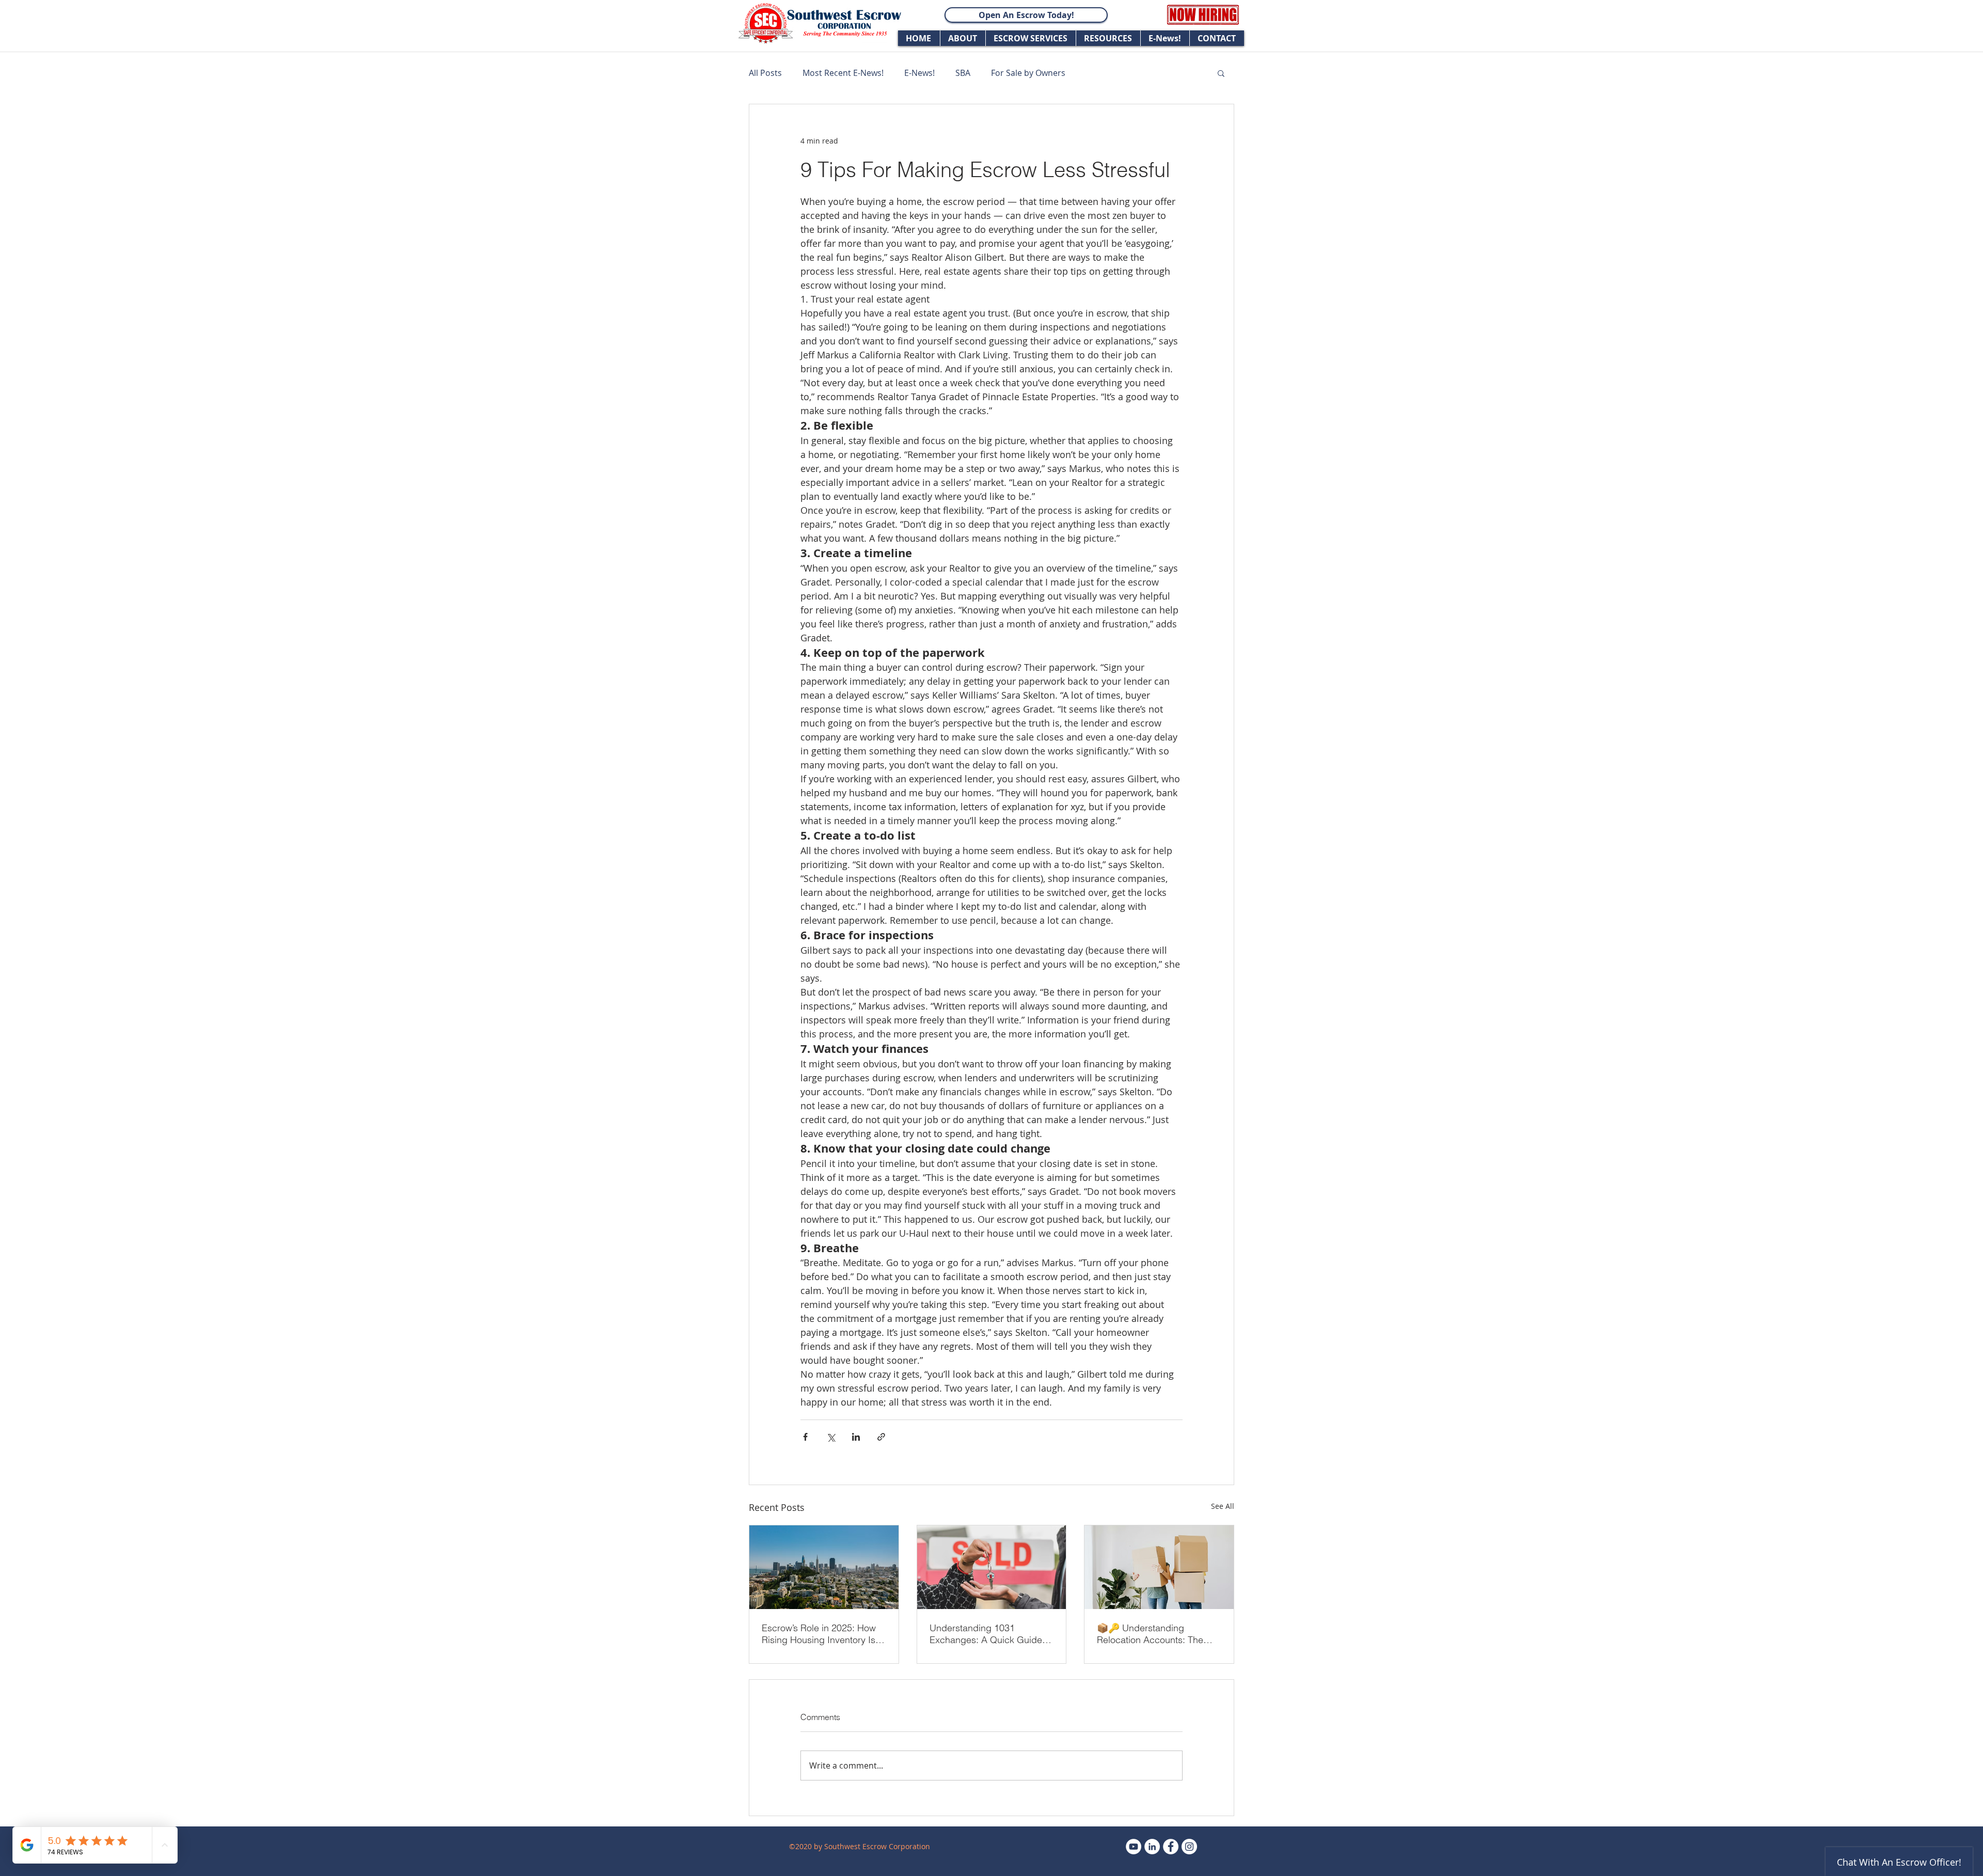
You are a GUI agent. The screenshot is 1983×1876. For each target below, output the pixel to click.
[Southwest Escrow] (1134, 1847)
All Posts (765, 73)
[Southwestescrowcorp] (1189, 1847)
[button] (1221, 73)
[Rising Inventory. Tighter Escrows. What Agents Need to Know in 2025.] (824, 1567)
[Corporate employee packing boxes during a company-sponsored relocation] (1159, 1567)
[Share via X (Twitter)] (831, 1437)
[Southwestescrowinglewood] (1171, 1847)
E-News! (919, 73)
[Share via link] (881, 1437)
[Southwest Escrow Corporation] (1152, 1847)
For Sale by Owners (1028, 73)
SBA (963, 73)
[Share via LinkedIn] (856, 1437)
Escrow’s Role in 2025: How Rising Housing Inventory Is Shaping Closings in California (819, 1634)
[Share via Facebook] (805, 1437)
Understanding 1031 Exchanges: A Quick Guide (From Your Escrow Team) (986, 1634)
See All (1223, 1506)
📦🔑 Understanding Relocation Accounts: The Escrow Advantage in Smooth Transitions (1158, 1634)
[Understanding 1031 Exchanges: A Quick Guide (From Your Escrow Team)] (992, 1567)
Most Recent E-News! (843, 73)
